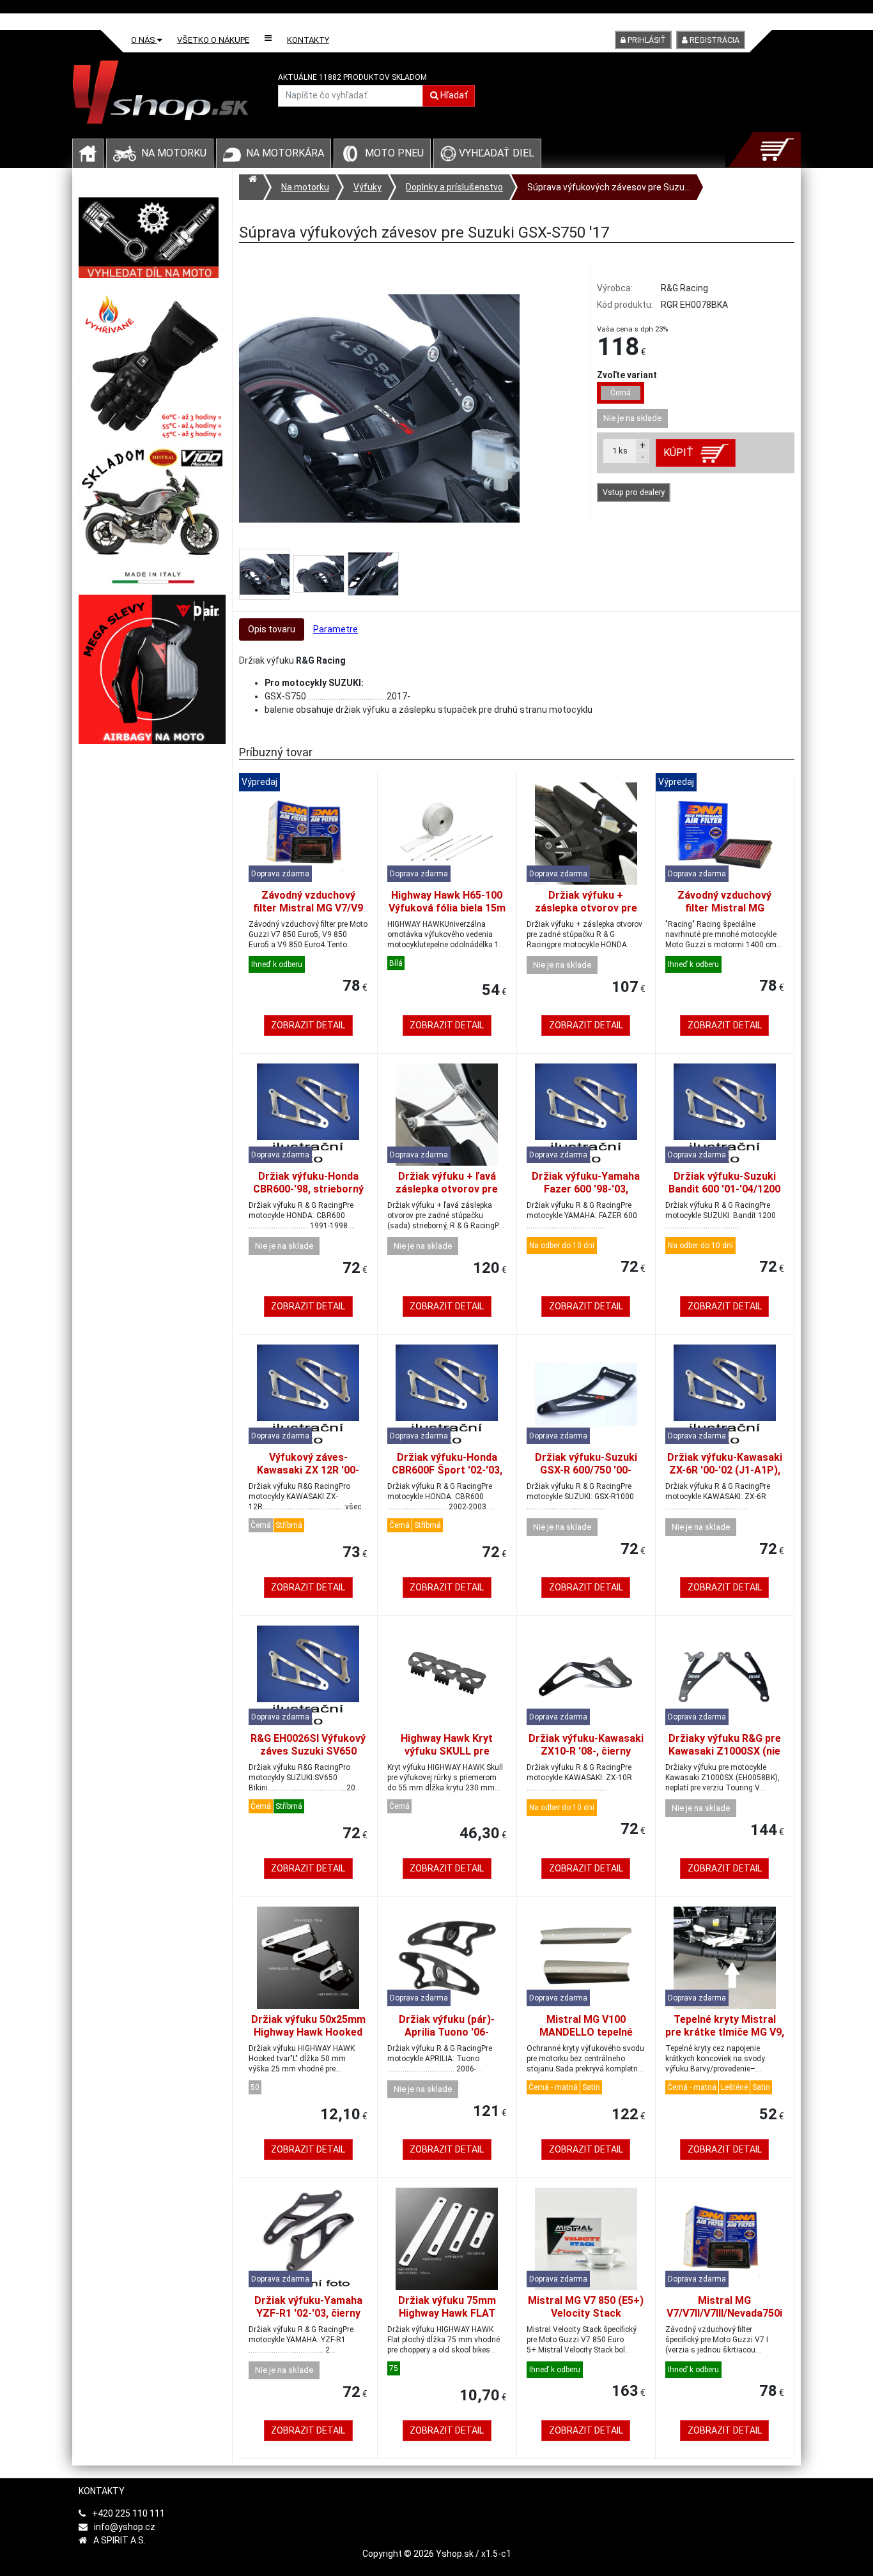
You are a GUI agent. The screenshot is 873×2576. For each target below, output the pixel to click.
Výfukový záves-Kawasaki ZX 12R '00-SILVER (308, 1470)
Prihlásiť (646, 40)
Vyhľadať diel (495, 153)
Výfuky (367, 187)
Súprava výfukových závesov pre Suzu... (609, 187)
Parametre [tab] (336, 629)
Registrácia (714, 40)
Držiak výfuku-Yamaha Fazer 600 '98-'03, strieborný (586, 1189)
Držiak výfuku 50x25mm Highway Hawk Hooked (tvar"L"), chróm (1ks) (308, 2032)
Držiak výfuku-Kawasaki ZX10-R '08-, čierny (586, 1745)
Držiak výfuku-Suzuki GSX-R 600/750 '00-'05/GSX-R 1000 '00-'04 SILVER (586, 1476)
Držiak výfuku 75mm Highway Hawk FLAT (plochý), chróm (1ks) (447, 2313)
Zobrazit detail (308, 1025)
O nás (144, 40)
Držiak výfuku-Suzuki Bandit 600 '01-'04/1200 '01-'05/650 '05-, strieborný (724, 1195)
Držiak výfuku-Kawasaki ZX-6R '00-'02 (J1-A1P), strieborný (725, 1470)
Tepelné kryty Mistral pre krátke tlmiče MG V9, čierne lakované (725, 2032)
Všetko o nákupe (213, 40)
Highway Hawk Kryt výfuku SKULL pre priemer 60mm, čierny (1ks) (447, 1757)
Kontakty (308, 40)
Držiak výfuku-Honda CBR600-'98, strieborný (308, 1183)
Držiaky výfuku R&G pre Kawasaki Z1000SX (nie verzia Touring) (725, 1751)
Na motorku (174, 153)
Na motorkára (285, 153)
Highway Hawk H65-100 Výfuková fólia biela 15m (447, 902)
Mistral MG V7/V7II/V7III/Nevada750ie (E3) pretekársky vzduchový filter (724, 2320)
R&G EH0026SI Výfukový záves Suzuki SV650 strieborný (308, 1751)
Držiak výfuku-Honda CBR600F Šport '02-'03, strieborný (447, 1470)
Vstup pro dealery (634, 492)
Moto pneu (394, 153)
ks (620, 451)
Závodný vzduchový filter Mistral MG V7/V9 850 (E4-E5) (308, 908)
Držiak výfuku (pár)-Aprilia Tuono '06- (447, 2026)
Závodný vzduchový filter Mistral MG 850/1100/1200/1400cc (724, 908)
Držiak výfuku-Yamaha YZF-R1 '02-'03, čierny (308, 2307)
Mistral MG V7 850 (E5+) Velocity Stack (586, 2307)
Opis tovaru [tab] (272, 629)
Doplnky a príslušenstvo (454, 187)
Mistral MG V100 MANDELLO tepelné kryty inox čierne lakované (586, 2039)
